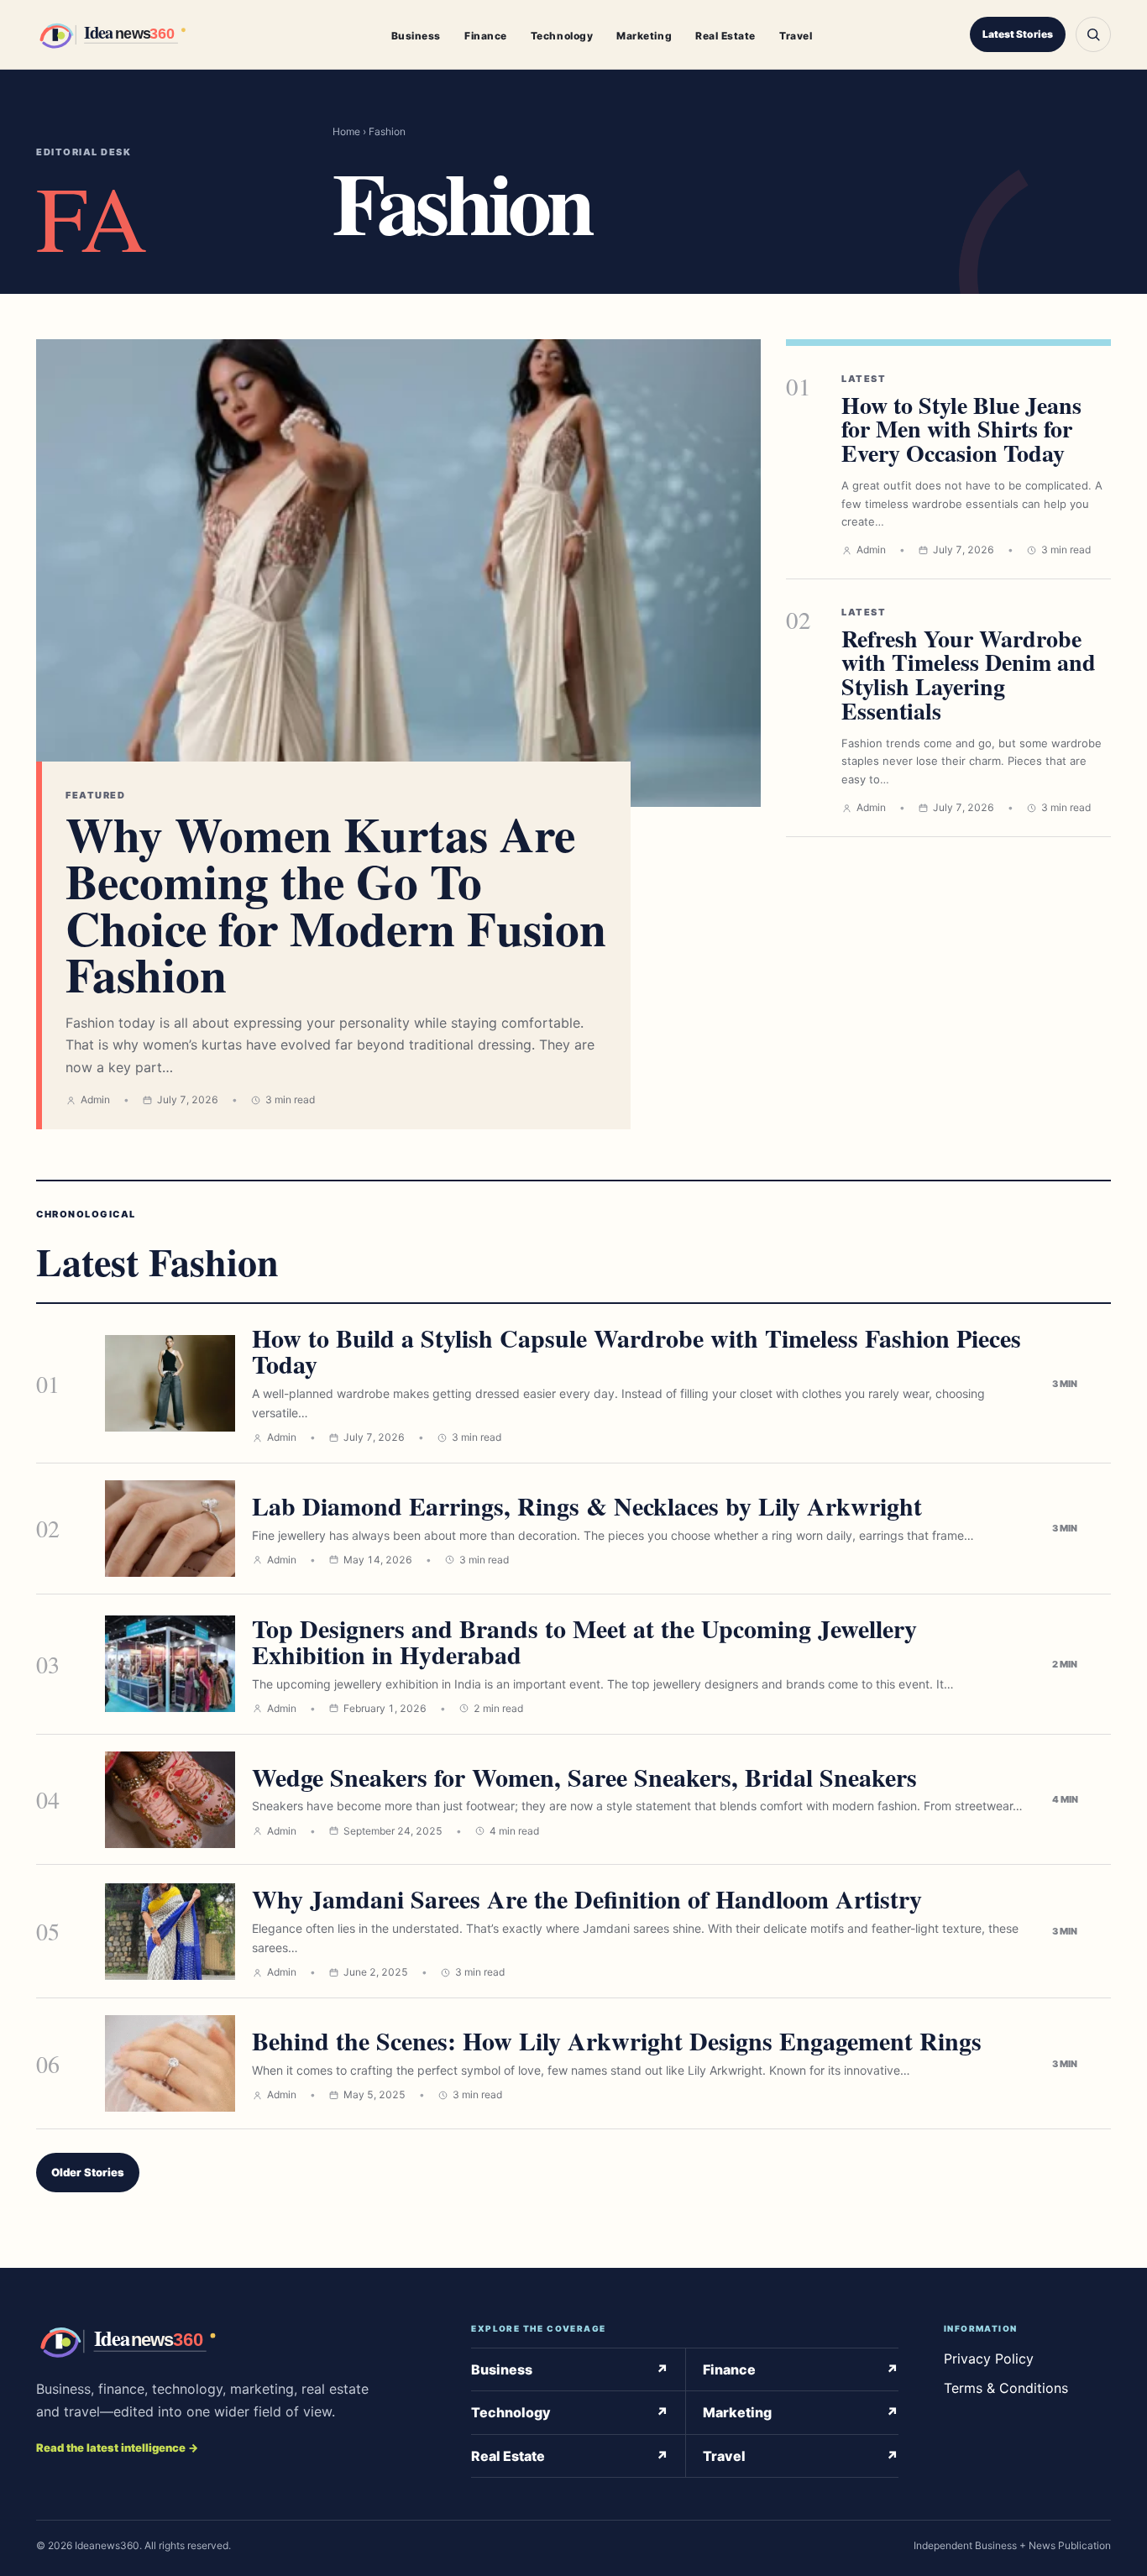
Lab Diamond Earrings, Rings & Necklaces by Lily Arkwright (587, 1505)
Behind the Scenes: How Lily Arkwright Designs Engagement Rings (617, 2040)
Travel (796, 36)
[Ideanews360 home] (135, 35)
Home (346, 131)
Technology (562, 36)
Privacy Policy (989, 2359)
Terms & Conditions (1006, 2388)
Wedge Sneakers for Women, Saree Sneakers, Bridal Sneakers (584, 1777)
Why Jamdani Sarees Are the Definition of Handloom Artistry (587, 1898)
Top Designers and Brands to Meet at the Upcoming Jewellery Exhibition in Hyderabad (584, 1641)
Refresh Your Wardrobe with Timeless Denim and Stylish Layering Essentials (969, 675)
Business (416, 36)
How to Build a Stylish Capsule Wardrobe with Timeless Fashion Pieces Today (636, 1351)
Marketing (644, 36)
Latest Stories (1018, 34)
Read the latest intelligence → (117, 2448)
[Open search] (1093, 34)
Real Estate (725, 36)
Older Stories (88, 2172)
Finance (486, 36)
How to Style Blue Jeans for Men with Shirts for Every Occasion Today (961, 429)
